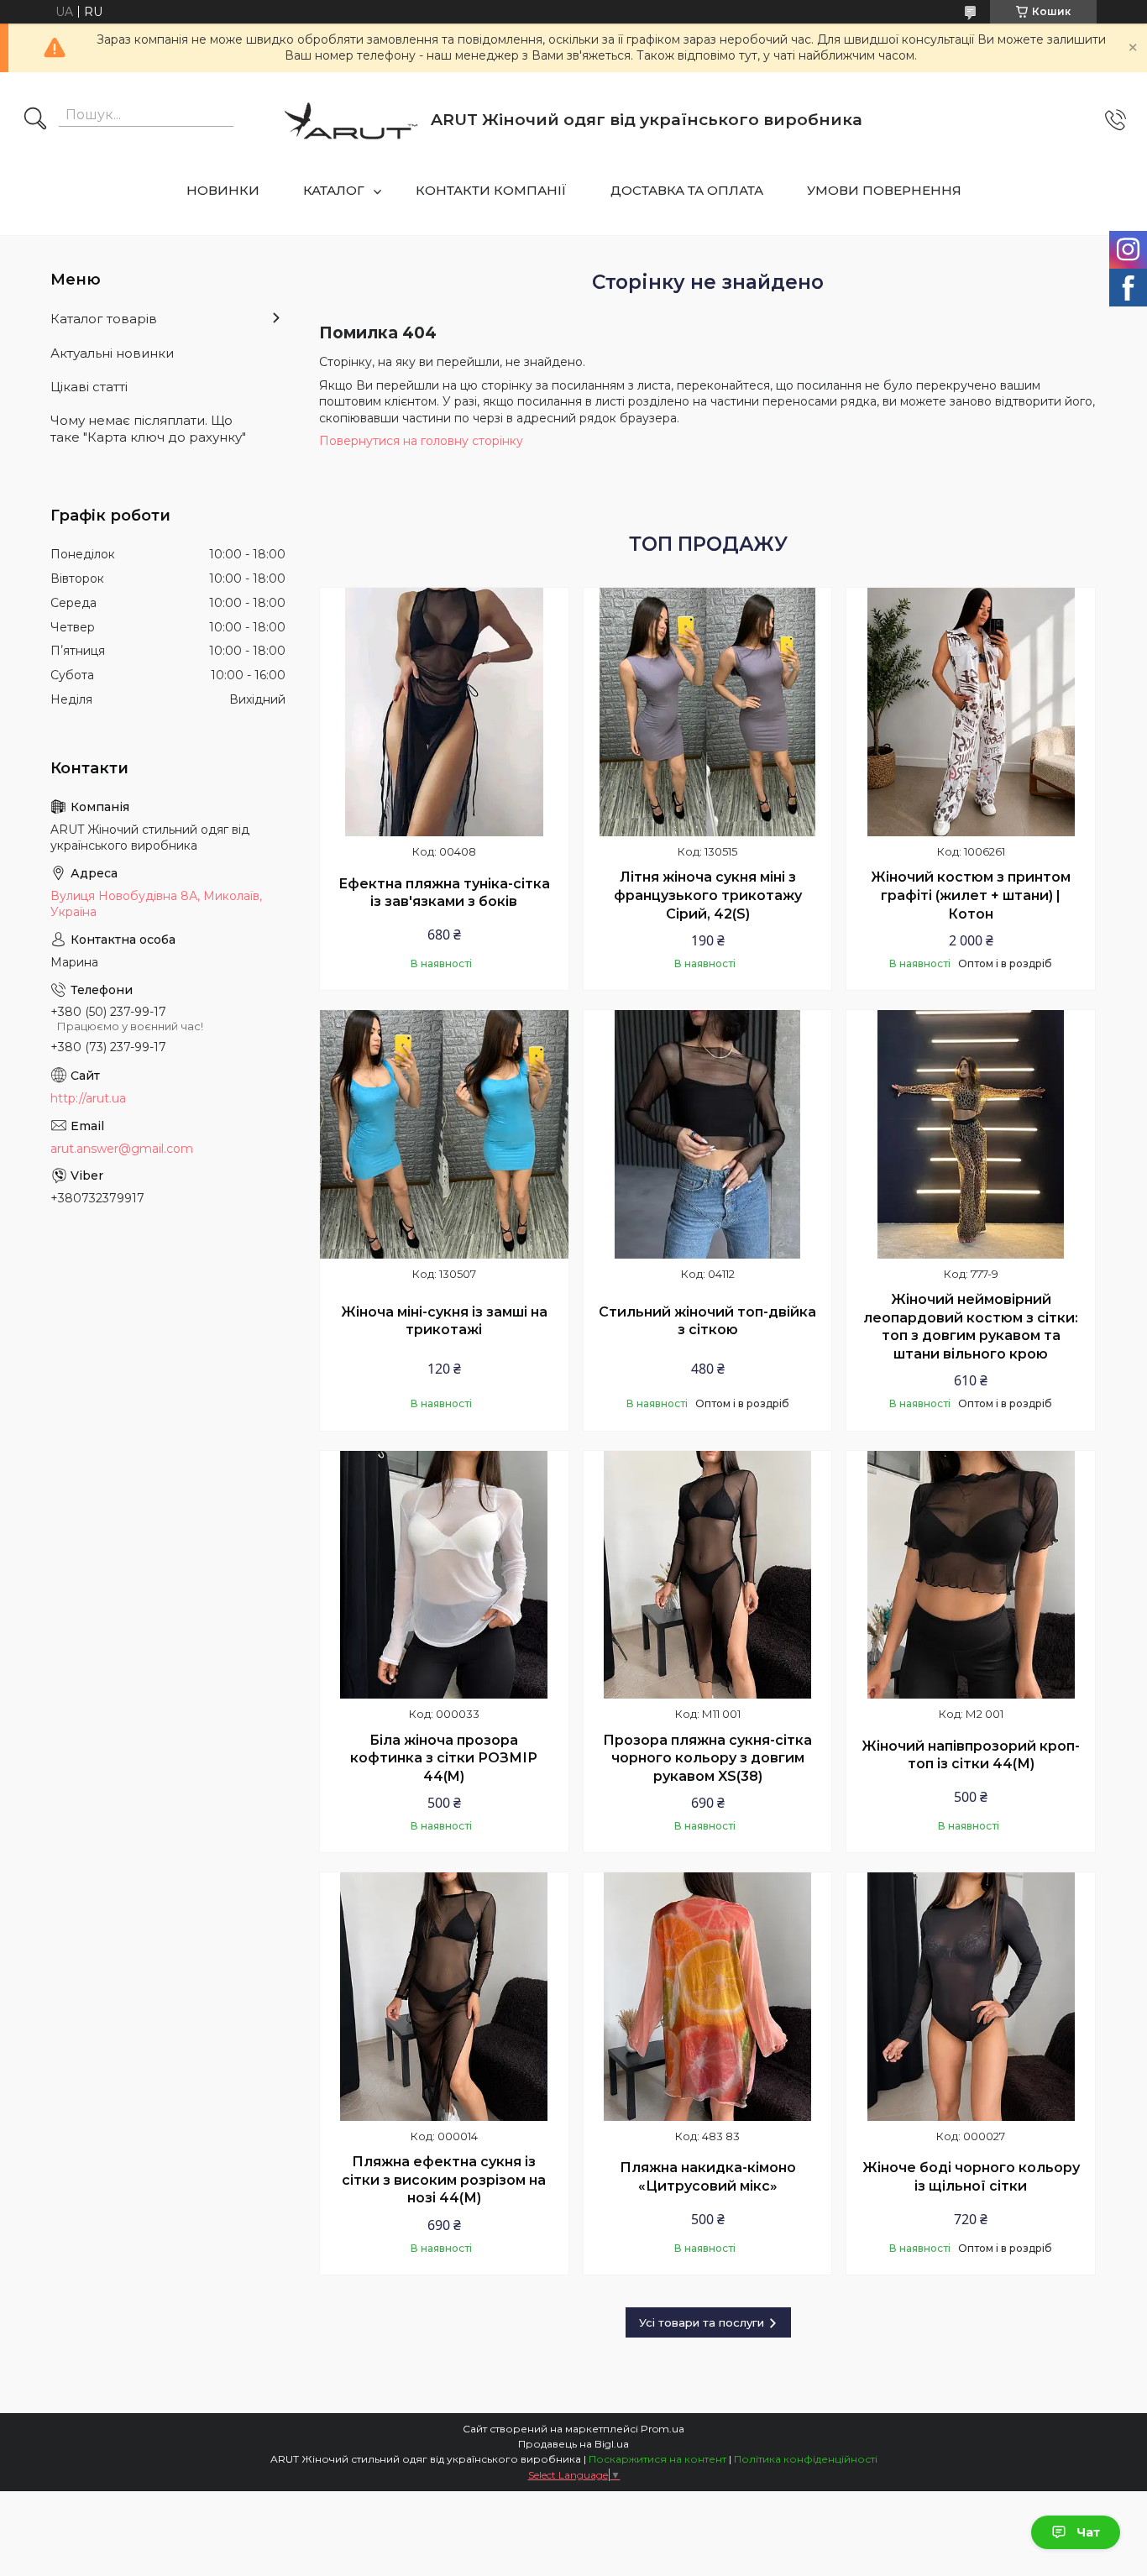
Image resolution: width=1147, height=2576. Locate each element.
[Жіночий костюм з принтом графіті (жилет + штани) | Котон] (971, 712)
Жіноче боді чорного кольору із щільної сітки (971, 2177)
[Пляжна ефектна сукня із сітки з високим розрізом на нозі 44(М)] (444, 1997)
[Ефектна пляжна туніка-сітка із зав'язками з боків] (444, 712)
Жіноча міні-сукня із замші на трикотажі (444, 1321)
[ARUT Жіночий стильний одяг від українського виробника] (351, 120)
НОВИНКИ (223, 190)
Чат (1088, 2532)
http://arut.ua (88, 1098)
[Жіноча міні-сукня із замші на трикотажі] (444, 1134)
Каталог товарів (104, 319)
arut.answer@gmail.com (122, 1149)
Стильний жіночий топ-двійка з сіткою (707, 1321)
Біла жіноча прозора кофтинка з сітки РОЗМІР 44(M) (444, 1758)
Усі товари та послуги (702, 2322)
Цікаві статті (89, 387)
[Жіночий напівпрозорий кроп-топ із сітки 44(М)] (971, 1575)
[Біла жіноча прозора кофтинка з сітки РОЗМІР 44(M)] (444, 1575)
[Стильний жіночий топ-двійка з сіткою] (708, 1134)
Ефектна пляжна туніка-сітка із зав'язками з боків (444, 893)
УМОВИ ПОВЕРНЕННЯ (884, 190)
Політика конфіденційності (806, 2459)
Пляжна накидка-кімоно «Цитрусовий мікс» (708, 2177)
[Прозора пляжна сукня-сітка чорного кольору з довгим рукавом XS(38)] (708, 1575)
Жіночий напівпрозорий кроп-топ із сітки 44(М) (971, 1755)
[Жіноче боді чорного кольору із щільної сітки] (971, 1997)
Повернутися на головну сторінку (421, 441)
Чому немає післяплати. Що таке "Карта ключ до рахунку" (148, 429)
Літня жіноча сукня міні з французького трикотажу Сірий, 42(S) (708, 895)
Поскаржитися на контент (657, 2459)
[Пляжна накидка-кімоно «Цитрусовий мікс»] (708, 1997)
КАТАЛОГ (334, 190)
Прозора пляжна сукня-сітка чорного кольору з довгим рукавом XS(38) (707, 1758)
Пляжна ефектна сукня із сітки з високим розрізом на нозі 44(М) (444, 2180)
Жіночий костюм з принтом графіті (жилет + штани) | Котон (971, 895)
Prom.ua (663, 2429)
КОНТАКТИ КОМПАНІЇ (491, 190)
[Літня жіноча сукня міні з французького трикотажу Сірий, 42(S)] (708, 712)
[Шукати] (35, 120)
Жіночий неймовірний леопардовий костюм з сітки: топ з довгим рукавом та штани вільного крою (971, 1327)
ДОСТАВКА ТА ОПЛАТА (687, 190)
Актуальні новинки (112, 353)
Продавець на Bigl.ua (573, 2444)
